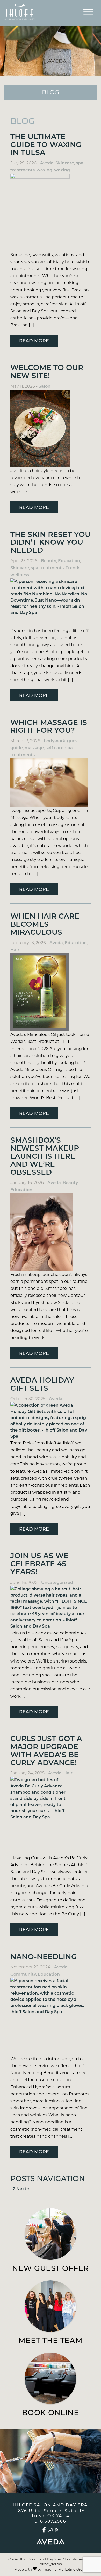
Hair (15, 950)
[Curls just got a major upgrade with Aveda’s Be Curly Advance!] (51, 1815)
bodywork (55, 741)
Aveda (47, 163)
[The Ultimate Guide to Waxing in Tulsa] (51, 212)
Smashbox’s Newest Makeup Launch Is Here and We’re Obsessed (45, 1156)
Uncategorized (57, 1582)
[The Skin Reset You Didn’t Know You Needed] (51, 603)
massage (34, 748)
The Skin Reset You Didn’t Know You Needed (51, 542)
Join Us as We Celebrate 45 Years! (39, 1563)
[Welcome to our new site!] (51, 428)
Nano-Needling (44, 1956)
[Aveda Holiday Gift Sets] (51, 1421)
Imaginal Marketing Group (65, 2569)
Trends (73, 568)
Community (23, 1974)
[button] (44, 2530)
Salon (45, 386)
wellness (20, 575)
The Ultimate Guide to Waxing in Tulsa (46, 144)
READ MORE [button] (34, 341)
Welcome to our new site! (47, 371)
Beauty (49, 561)
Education (69, 561)
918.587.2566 (51, 2521)
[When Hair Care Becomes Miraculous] (51, 992)
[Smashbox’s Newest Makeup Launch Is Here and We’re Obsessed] (51, 1232)
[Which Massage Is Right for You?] (51, 783)
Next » (23, 2188)
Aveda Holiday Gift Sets (42, 1384)
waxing (44, 170)
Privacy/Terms (50, 2564)
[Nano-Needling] (51, 2016)
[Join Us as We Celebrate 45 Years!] (51, 1607)
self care (55, 748)
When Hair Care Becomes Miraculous (45, 924)
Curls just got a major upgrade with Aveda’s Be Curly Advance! (46, 1750)
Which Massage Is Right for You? (49, 726)
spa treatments (47, 568)
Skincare (65, 163)
